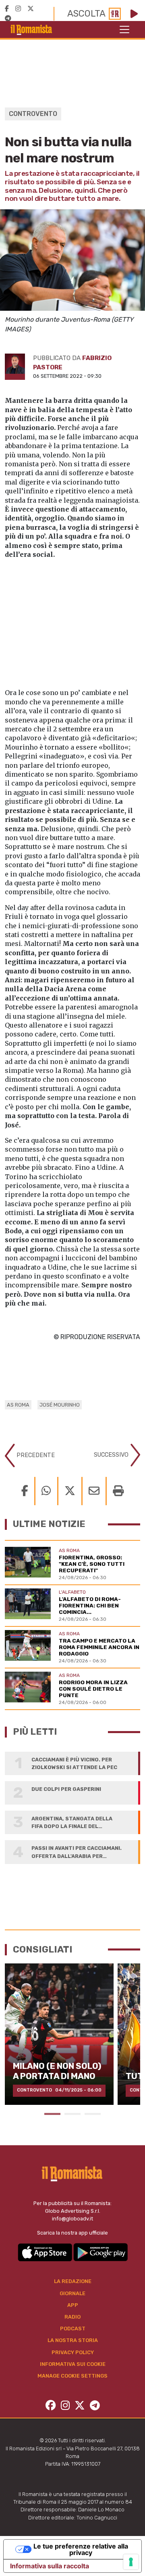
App (73, 2305)
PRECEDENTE (35, 1455)
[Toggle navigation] (124, 29)
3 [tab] (93, 2114)
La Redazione (73, 2281)
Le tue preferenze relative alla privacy (81, 2549)
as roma (18, 1405)
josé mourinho (60, 1405)
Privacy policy (73, 2352)
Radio (72, 2317)
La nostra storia (73, 2340)
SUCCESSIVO (112, 1454)
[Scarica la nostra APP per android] (100, 2252)
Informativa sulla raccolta (50, 2566)
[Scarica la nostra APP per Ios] (46, 2252)
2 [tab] (72, 2114)
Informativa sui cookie (73, 2364)
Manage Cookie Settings (72, 2376)
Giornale (72, 2293)
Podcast (73, 2329)
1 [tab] (52, 2114)
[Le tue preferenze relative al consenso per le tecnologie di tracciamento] (131, 2562)
